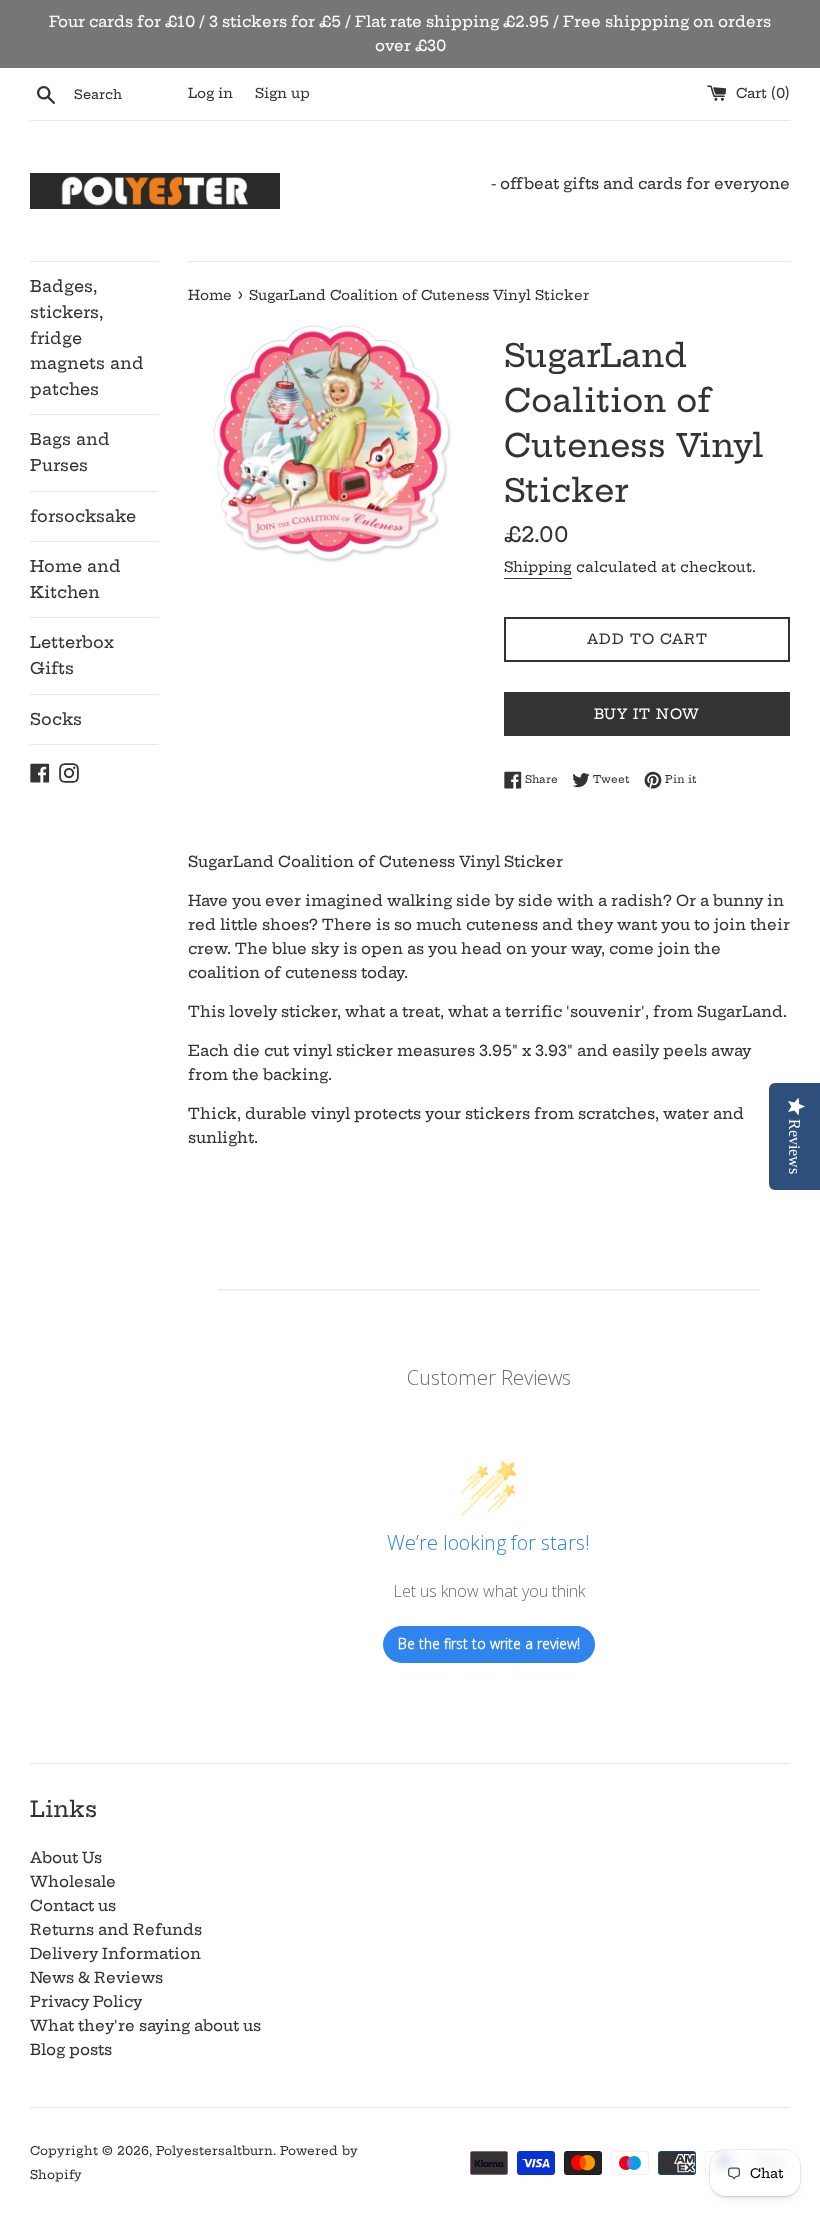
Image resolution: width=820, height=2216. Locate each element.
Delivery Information (115, 1953)
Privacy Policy (86, 2001)
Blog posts (71, 2049)
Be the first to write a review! (489, 1643)
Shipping (538, 567)
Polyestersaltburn (214, 2150)
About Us (66, 1857)
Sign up (282, 93)
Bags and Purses (70, 452)
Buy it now (647, 714)
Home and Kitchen (75, 579)
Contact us (73, 1905)
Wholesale (73, 1881)
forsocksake (83, 516)
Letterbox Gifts (72, 655)
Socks (56, 719)
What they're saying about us (145, 2025)
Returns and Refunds (116, 1929)
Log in (210, 93)
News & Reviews (96, 1977)
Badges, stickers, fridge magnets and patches (87, 337)
